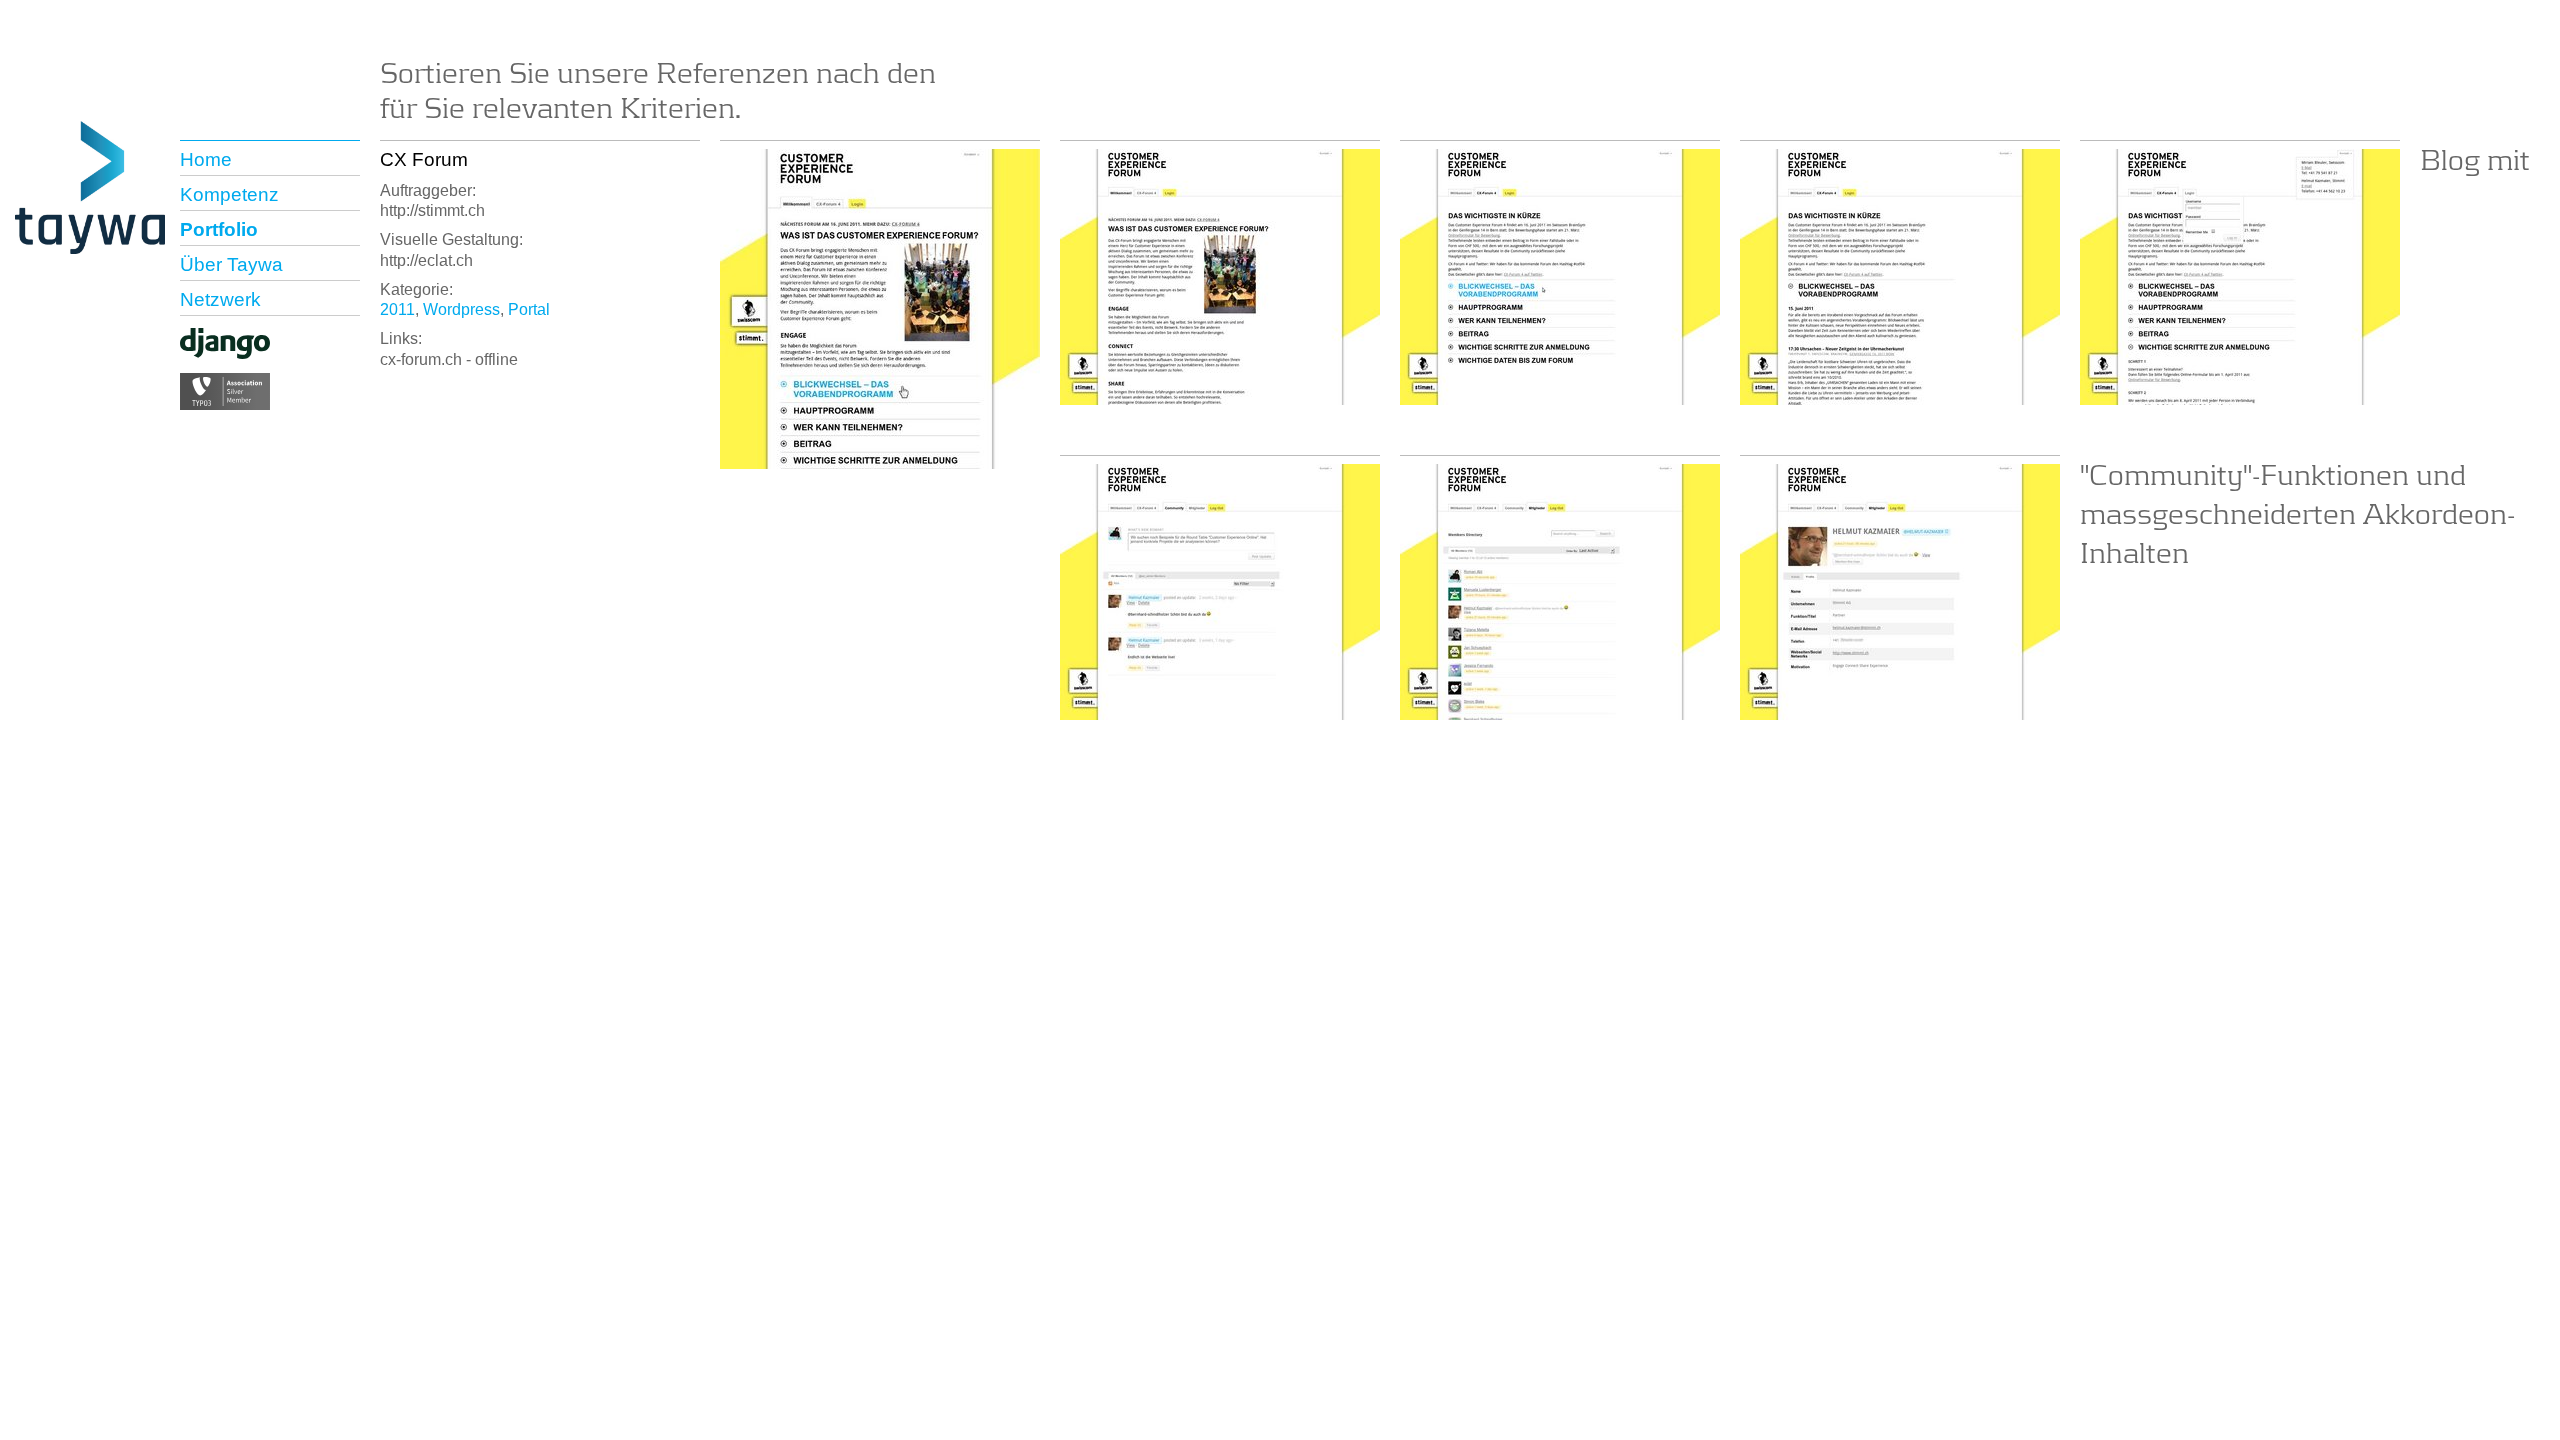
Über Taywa (231, 264)
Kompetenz (229, 194)
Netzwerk (220, 299)
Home (206, 159)
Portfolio (219, 229)
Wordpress (461, 309)
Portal (529, 309)
